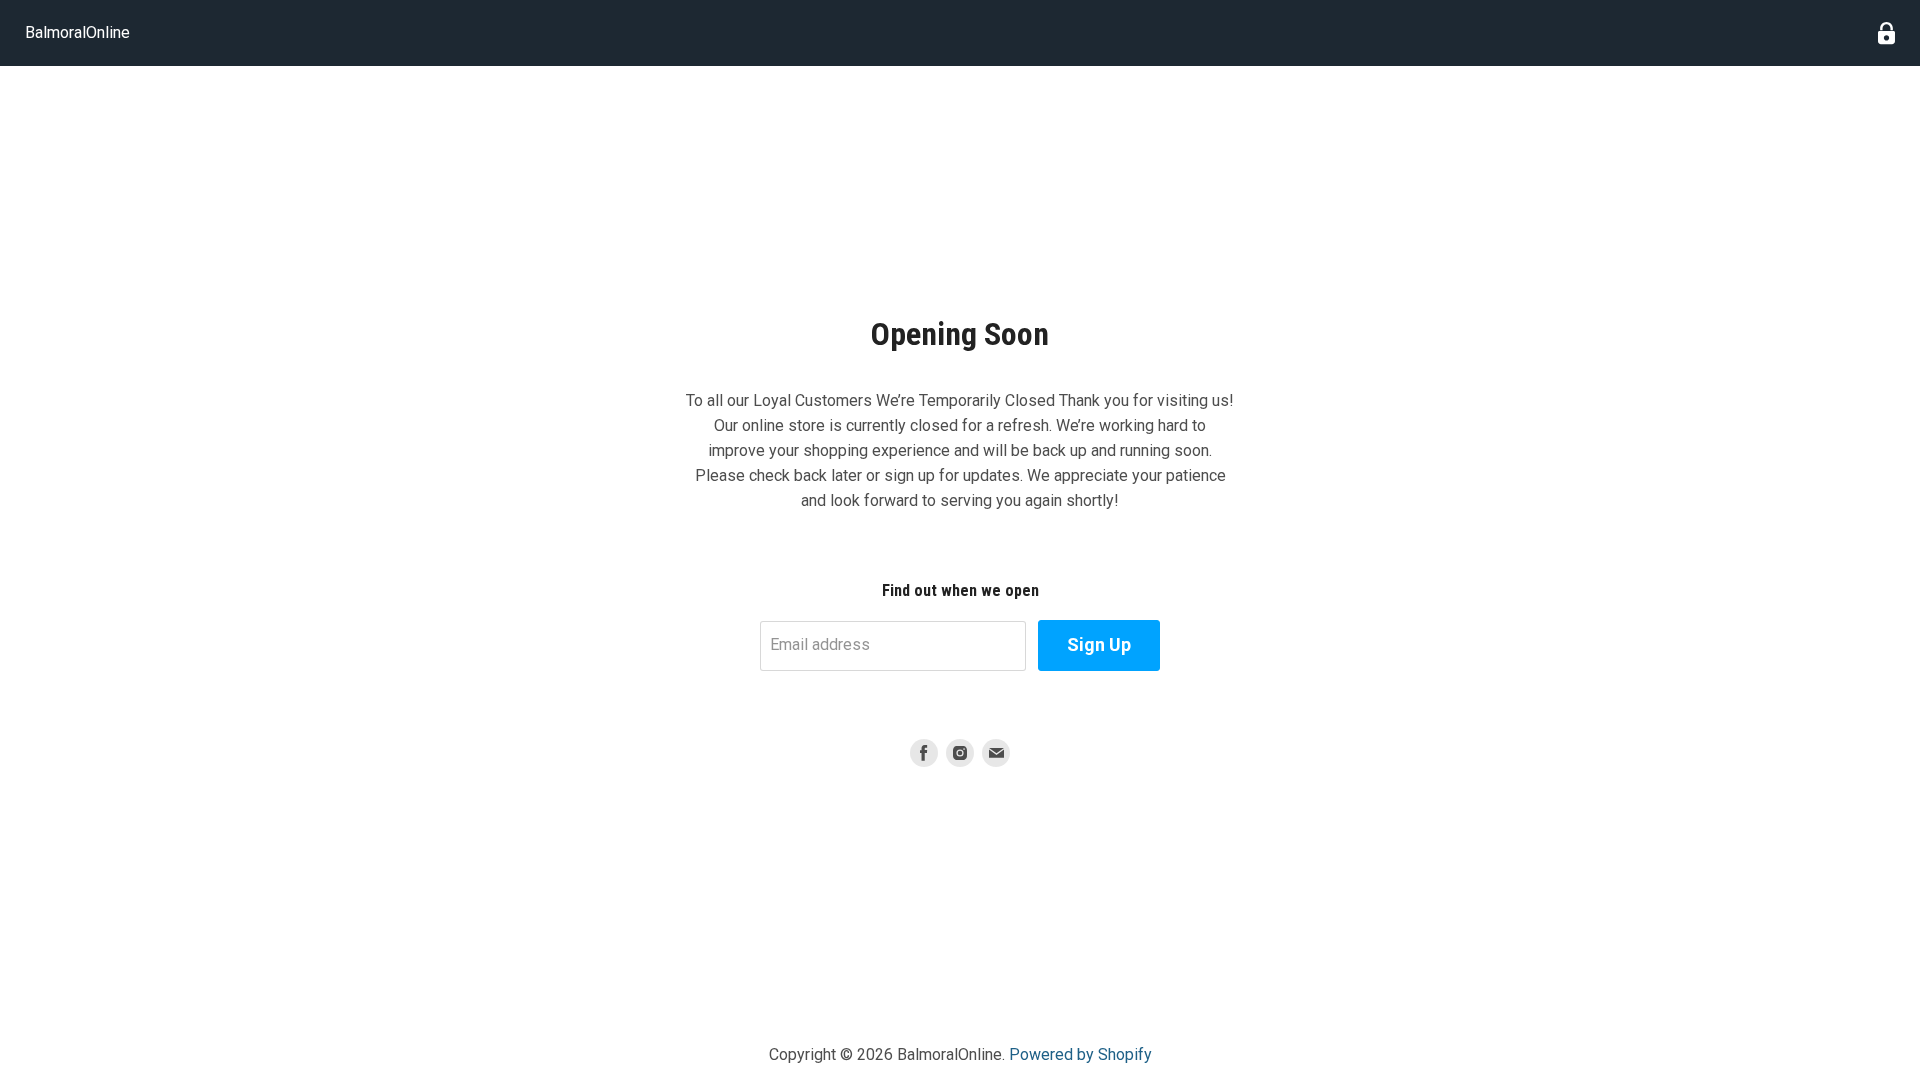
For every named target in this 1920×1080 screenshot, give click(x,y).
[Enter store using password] (1886, 33)
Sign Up (1099, 644)
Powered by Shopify (1080, 1054)
